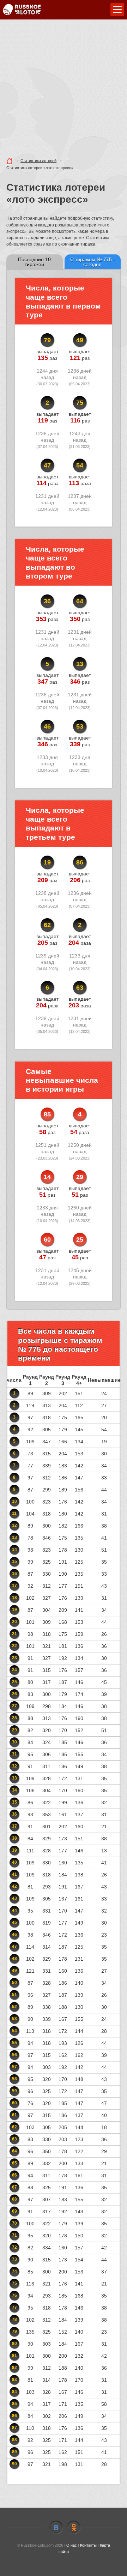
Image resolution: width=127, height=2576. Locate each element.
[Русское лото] (22, 10)
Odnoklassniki (74, 2528)
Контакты (88, 2545)
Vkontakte (56, 2528)
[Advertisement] (64, 87)
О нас (72, 2545)
